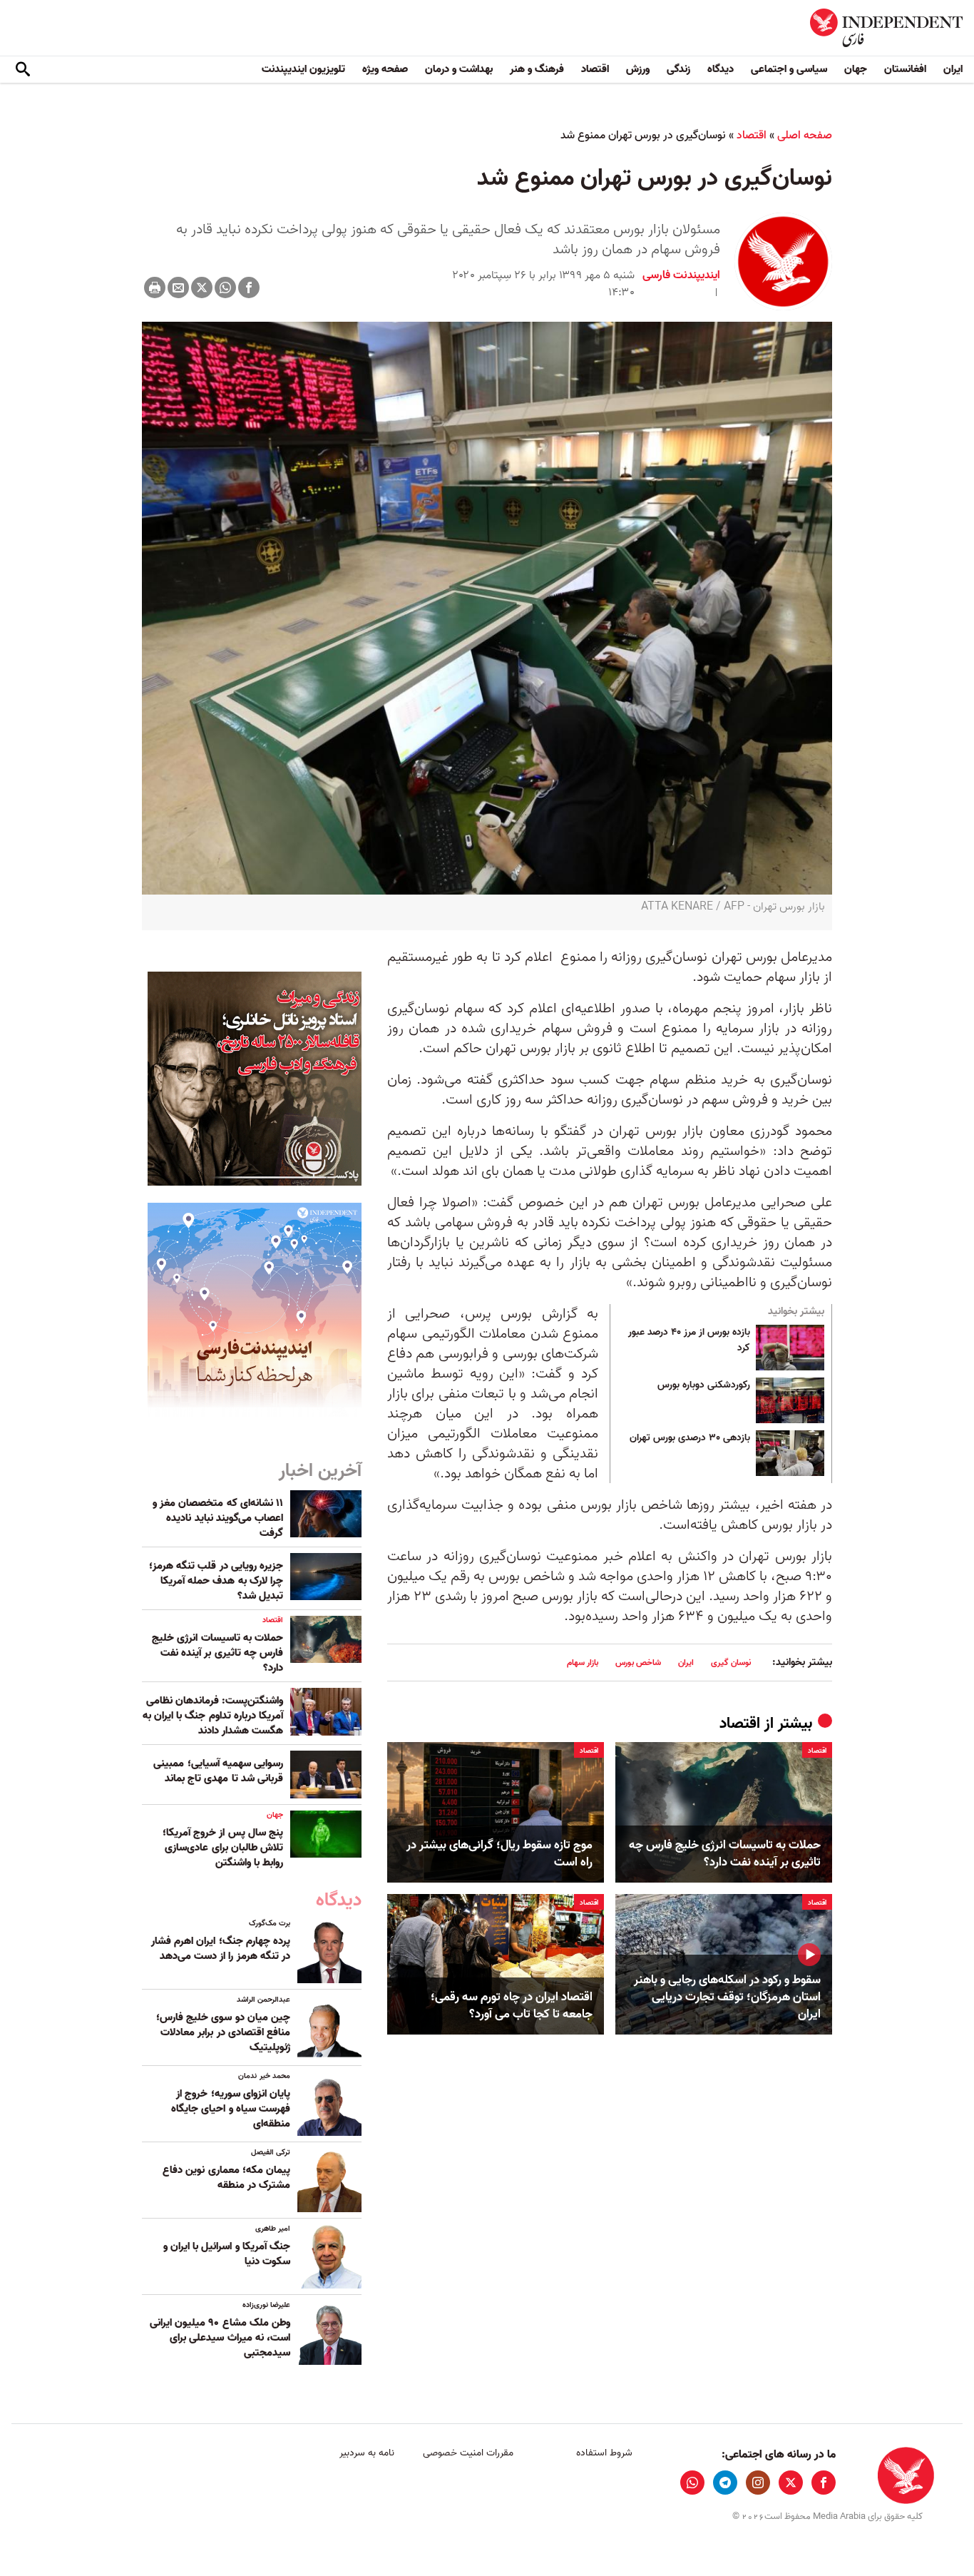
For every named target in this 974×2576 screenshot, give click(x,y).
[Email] (178, 287)
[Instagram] (758, 2483)
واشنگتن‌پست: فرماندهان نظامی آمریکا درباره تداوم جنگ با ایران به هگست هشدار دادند (213, 1716)
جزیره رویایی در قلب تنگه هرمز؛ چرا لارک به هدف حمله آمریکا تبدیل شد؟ (216, 1581)
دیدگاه (721, 69)
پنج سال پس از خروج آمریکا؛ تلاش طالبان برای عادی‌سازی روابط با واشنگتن (223, 1848)
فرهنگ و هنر (537, 69)
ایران (953, 69)
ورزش (638, 69)
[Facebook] (249, 287)
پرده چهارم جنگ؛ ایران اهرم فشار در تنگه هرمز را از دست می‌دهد (221, 1949)
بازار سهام (583, 1663)
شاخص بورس (638, 1663)
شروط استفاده (604, 2453)
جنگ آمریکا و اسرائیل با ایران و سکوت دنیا (227, 2254)
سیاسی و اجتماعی (789, 69)
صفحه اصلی (805, 136)
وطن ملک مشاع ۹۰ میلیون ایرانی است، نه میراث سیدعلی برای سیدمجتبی (220, 2338)
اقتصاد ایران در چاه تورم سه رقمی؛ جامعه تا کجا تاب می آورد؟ (512, 2006)
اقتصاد (595, 69)
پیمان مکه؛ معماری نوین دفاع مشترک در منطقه (226, 2178)
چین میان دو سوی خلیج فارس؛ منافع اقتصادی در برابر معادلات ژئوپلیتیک (223, 2032)
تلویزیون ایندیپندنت (303, 69)
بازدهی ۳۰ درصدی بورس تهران (690, 1438)
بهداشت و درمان (459, 69)
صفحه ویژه (385, 69)
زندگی (678, 69)
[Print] (155, 287)
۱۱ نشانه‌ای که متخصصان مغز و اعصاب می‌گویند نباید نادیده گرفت (218, 1518)
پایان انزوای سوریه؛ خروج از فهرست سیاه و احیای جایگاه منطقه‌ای (231, 2109)
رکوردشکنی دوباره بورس (704, 1385)
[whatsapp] (692, 2483)
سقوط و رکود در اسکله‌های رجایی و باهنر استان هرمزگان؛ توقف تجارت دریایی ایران (727, 1997)
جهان (856, 69)
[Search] (23, 70)
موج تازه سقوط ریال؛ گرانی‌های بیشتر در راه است (499, 1854)
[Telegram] (725, 2483)
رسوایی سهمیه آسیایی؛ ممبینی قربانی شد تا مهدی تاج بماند (218, 1771)
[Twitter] (202, 287)
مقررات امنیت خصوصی (468, 2453)
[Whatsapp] (225, 287)
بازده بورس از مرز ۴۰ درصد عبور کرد (689, 1340)
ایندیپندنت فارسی (681, 275)
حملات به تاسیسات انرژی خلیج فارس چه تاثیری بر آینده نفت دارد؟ (725, 1854)
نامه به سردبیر (367, 2453)
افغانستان (905, 69)
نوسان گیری (731, 1663)
